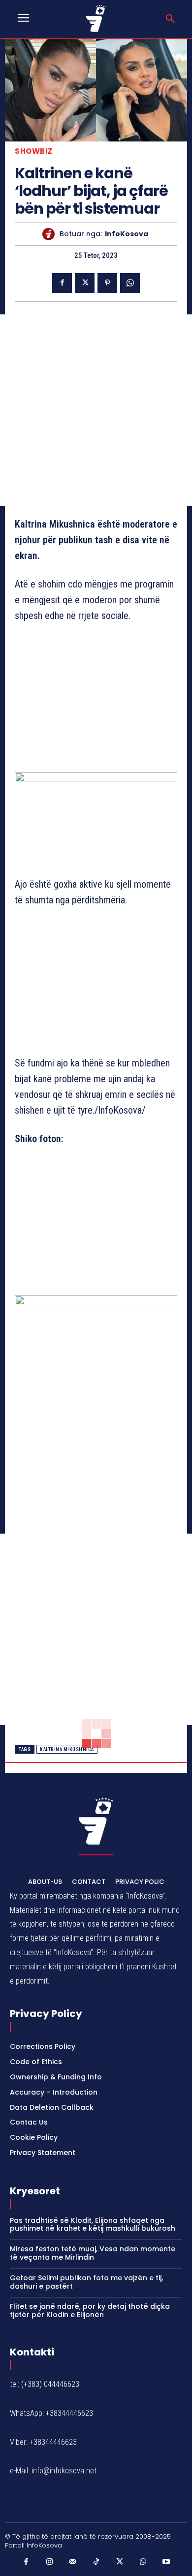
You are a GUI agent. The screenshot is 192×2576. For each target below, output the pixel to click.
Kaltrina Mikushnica (67, 1750)
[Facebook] (62, 283)
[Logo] (96, 18)
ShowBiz (34, 151)
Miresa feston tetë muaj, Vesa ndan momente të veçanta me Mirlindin (93, 2253)
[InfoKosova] (51, 234)
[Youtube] (166, 2562)
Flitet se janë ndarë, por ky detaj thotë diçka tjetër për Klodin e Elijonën (90, 2310)
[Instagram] (49, 2562)
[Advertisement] (96, 410)
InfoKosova (127, 234)
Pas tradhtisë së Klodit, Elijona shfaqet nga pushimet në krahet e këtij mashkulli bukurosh (93, 2225)
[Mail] (73, 2562)
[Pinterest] (107, 283)
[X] (85, 283)
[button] (170, 19)
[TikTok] (96, 2562)
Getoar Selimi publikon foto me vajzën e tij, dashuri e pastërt (86, 2282)
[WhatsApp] (130, 283)
